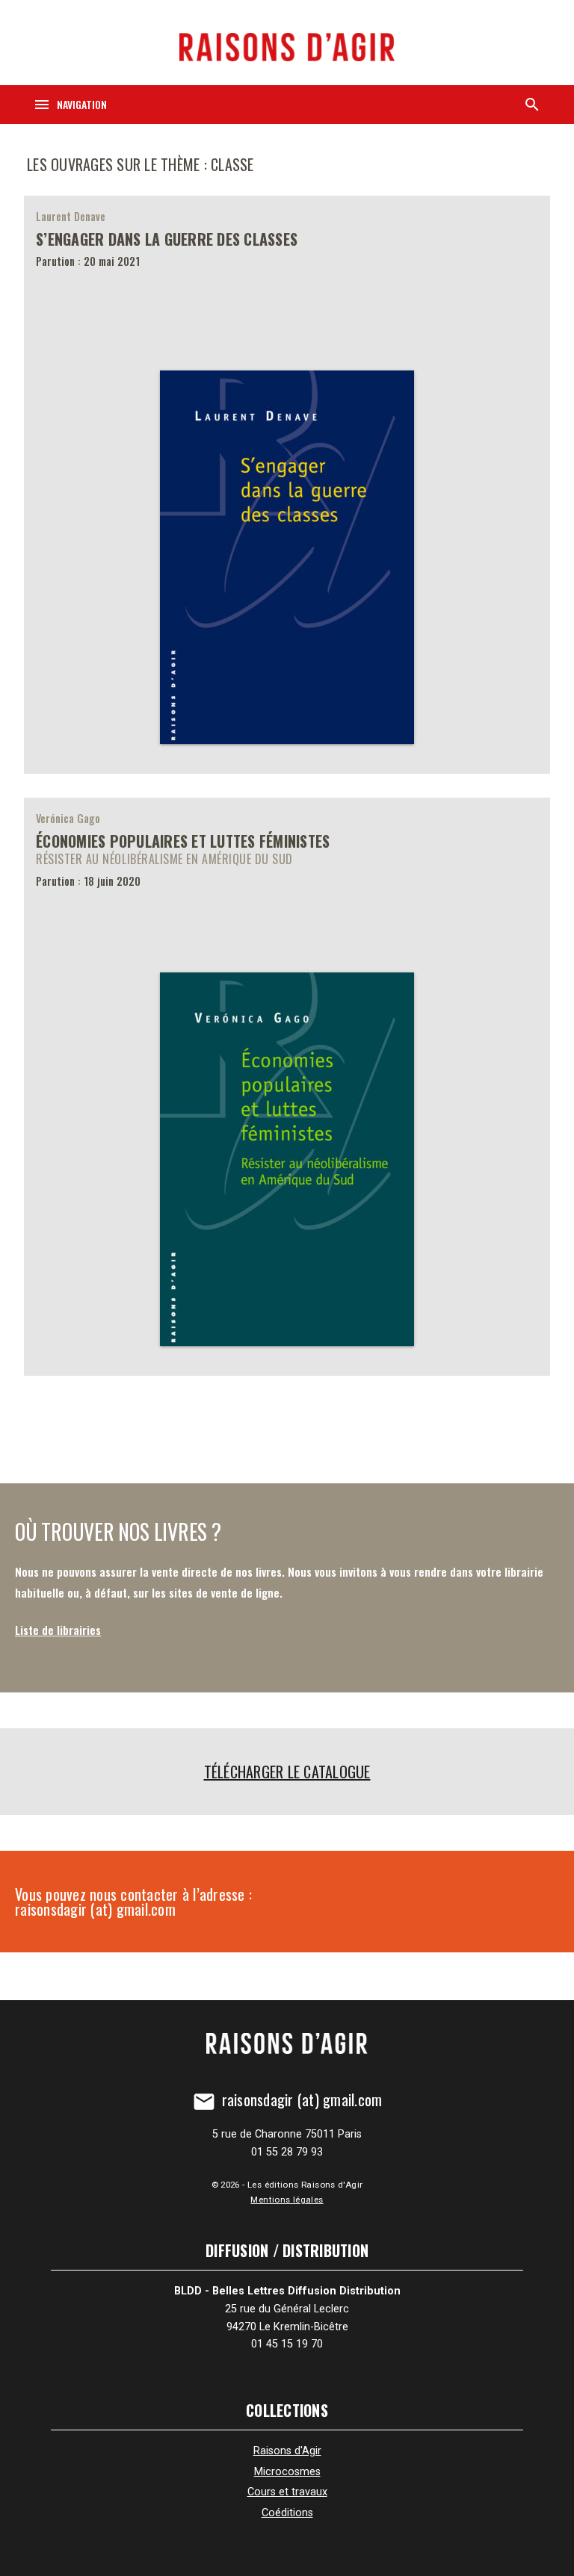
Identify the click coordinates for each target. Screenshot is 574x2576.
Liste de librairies (58, 1630)
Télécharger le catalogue (287, 1772)
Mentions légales (287, 2200)
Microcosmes (287, 2472)
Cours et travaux (287, 2492)
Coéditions (287, 2513)
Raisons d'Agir (287, 2451)
